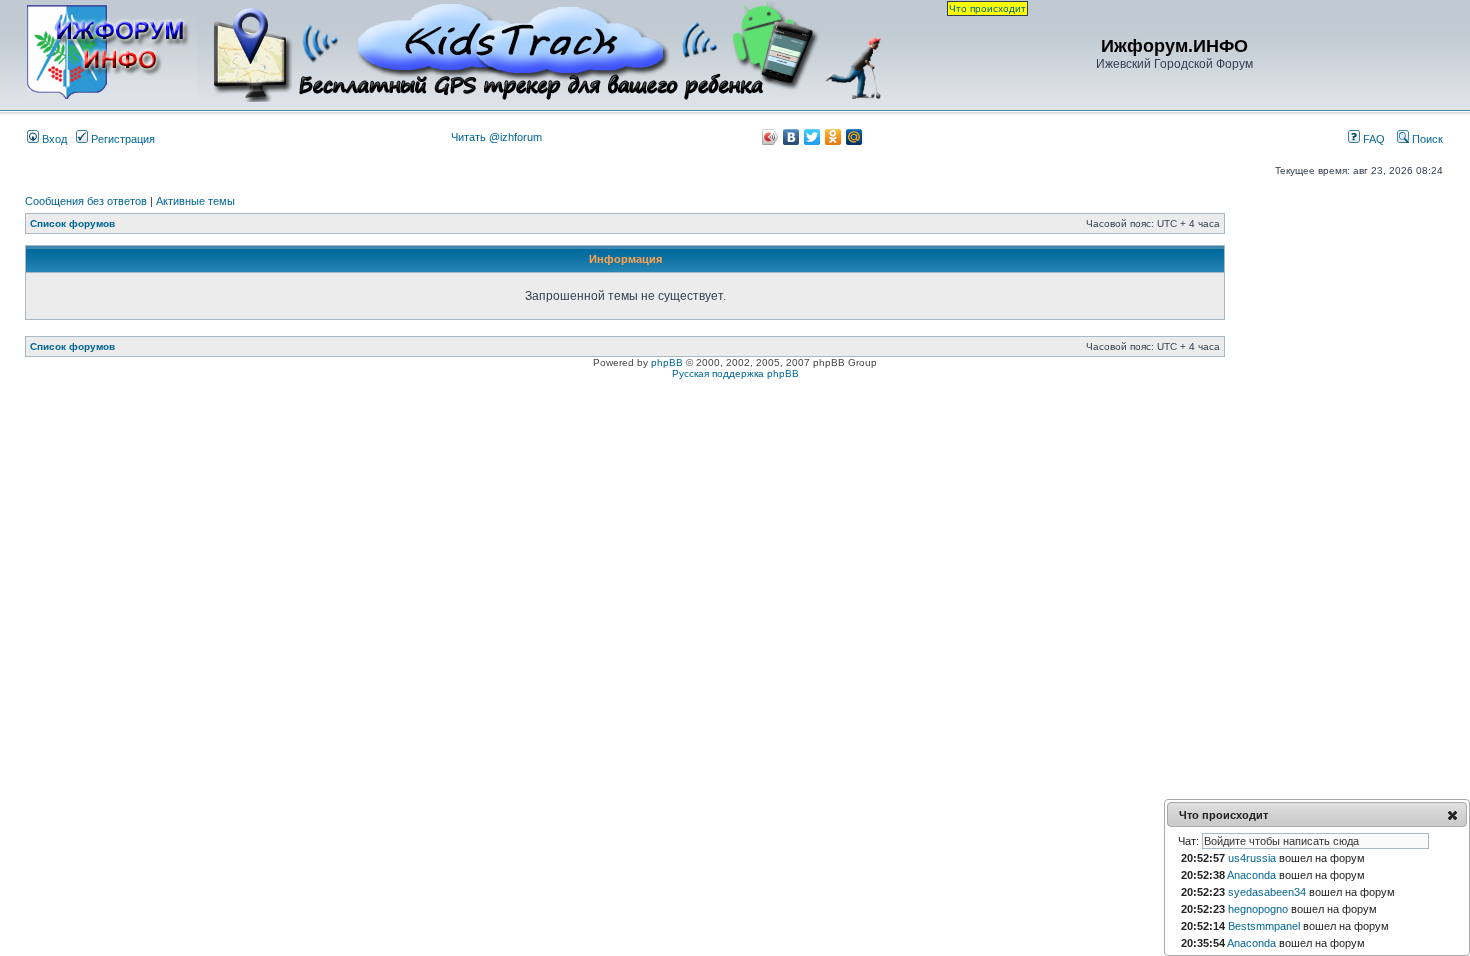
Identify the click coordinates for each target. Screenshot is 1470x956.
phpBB (667, 362)
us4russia (1252, 858)
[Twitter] (812, 137)
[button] (1452, 815)
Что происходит (987, 8)
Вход (53, 139)
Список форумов (72, 223)
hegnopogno (1258, 909)
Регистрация (121, 139)
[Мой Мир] (854, 137)
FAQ (1372, 139)
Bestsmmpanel (1264, 926)
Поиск (1426, 139)
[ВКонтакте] (791, 137)
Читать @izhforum (496, 137)
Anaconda (1251, 875)
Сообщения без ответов (86, 201)
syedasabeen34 (1267, 892)
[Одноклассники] (833, 137)
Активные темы (195, 201)
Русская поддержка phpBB (735, 373)
